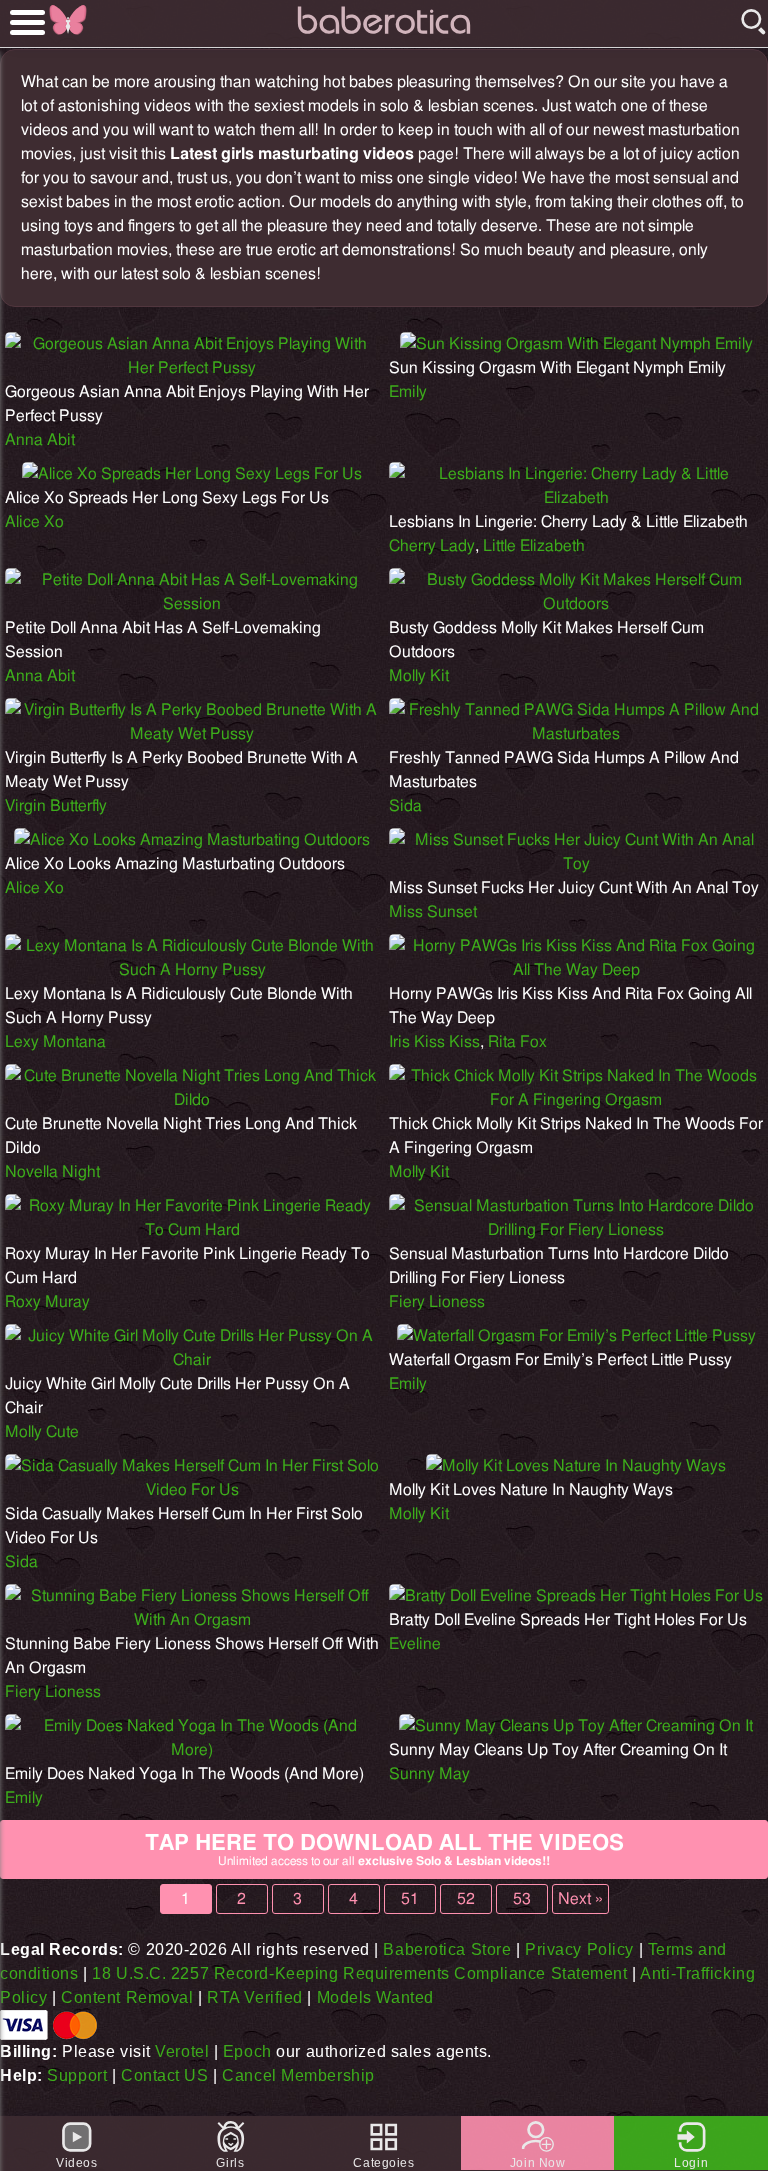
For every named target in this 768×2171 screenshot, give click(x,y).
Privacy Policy (579, 1949)
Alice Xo (34, 522)
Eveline (415, 1644)
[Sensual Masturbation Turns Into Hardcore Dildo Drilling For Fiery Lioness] (576, 1230)
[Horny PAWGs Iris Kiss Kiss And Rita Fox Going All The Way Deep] (576, 970)
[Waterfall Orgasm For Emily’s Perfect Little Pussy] (576, 1336)
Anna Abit (40, 440)
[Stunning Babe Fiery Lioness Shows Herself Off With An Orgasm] (192, 1620)
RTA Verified (255, 1997)
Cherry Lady (432, 546)
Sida (405, 806)
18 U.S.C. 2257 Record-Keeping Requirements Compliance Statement (359, 1973)
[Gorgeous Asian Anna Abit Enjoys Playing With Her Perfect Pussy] (192, 368)
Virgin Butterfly (56, 806)
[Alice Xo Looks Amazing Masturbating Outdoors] (192, 840)
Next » (580, 1899)
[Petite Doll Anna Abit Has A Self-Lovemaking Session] (192, 604)
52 (466, 1899)
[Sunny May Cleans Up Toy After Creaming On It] (576, 1726)
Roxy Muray (47, 1302)
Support (77, 2075)
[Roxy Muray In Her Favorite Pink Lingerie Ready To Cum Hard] (192, 1230)
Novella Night (52, 1172)
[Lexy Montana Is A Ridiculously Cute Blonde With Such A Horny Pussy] (192, 970)
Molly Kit (419, 676)
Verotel (182, 2051)
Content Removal (127, 1997)
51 (410, 1899)
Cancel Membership (298, 2075)
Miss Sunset (433, 912)
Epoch (247, 2051)
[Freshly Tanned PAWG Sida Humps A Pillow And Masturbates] (576, 734)
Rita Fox (517, 1042)
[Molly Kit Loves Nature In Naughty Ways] (576, 1466)
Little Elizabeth (534, 546)
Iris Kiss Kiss (434, 1042)
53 (522, 1899)
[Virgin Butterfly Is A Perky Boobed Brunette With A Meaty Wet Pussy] (192, 734)
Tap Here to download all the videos (384, 1849)
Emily (408, 392)
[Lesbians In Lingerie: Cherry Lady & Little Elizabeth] (576, 498)
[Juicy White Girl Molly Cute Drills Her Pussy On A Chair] (192, 1360)
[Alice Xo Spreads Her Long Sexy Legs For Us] (192, 474)
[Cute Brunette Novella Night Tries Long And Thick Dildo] (192, 1100)
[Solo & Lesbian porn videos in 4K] (384, 34)
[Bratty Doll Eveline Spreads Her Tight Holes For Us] (576, 1596)
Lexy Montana (55, 1042)
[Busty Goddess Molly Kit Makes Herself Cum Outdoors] (576, 604)
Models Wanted (375, 1997)
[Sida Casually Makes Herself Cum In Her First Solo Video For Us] (192, 1490)
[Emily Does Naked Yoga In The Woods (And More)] (192, 1750)
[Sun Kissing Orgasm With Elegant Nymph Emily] (576, 344)
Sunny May (429, 1774)
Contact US (165, 2075)
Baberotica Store (447, 1949)
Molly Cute (42, 1432)
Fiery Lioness (437, 1302)
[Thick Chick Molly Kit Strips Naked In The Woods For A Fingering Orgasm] (576, 1100)
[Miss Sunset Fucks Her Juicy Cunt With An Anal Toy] (576, 864)
